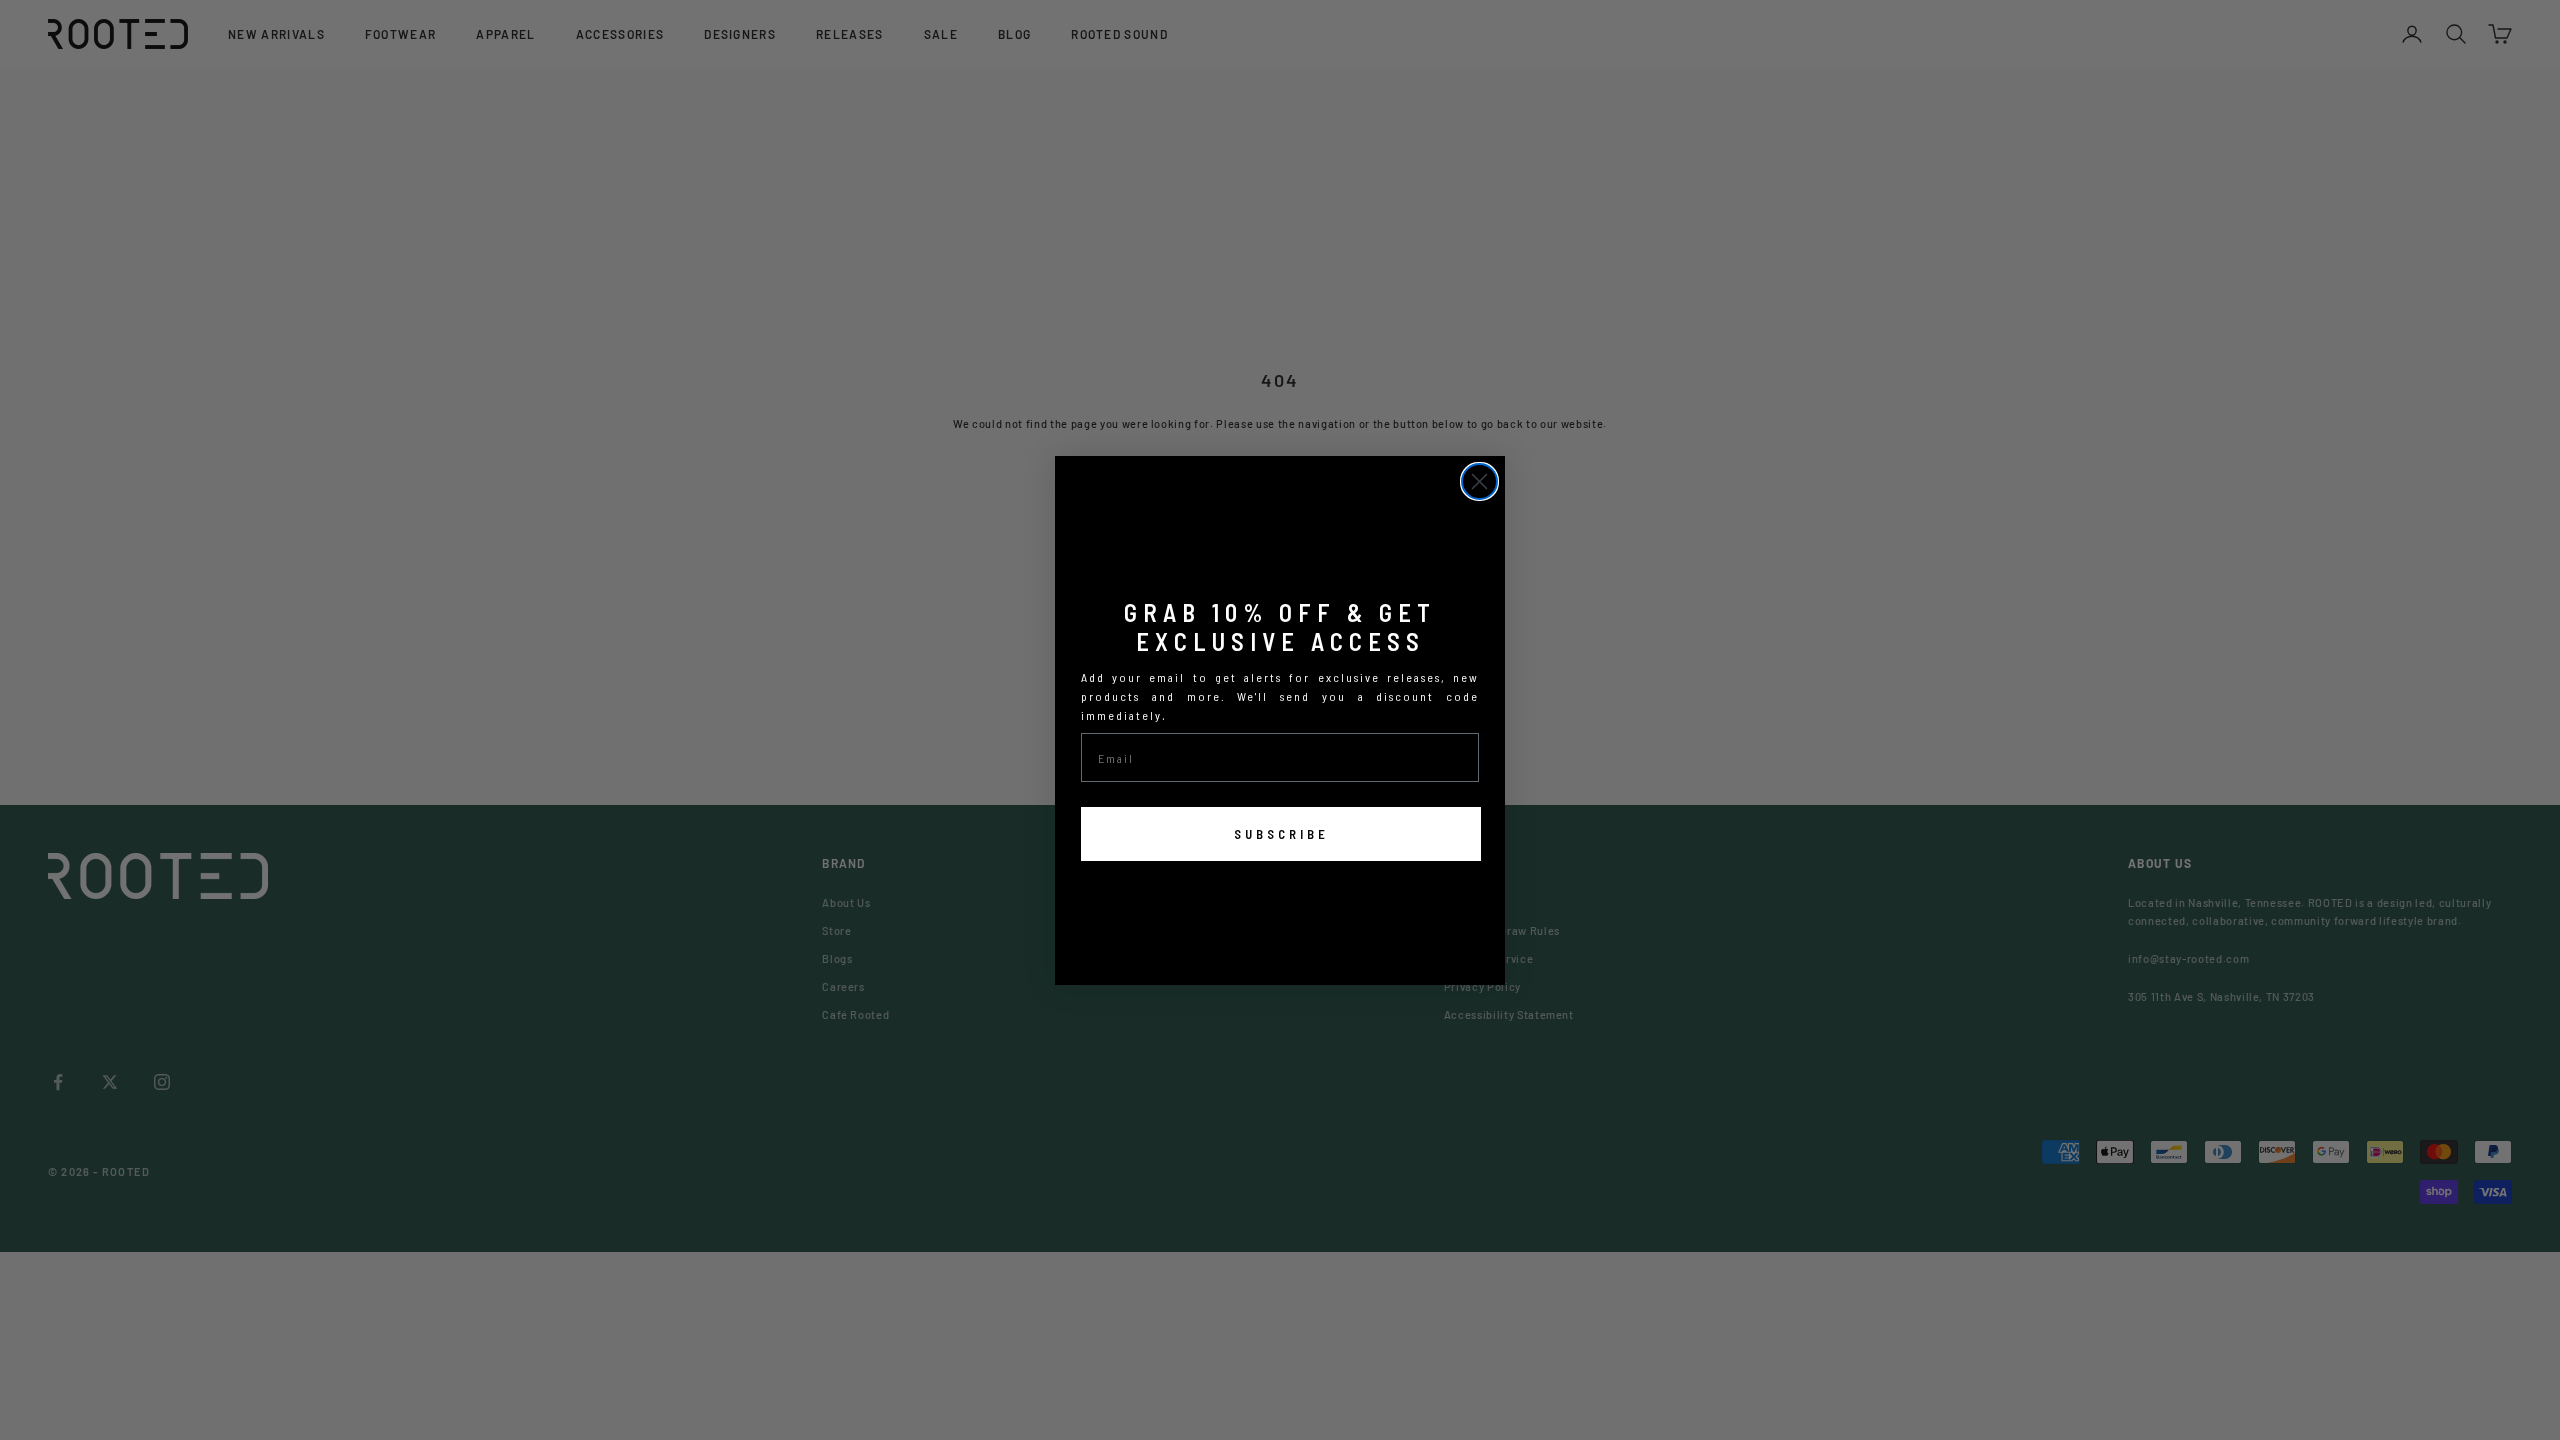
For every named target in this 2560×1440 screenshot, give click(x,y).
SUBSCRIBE (1281, 834)
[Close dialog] (1479, 481)
